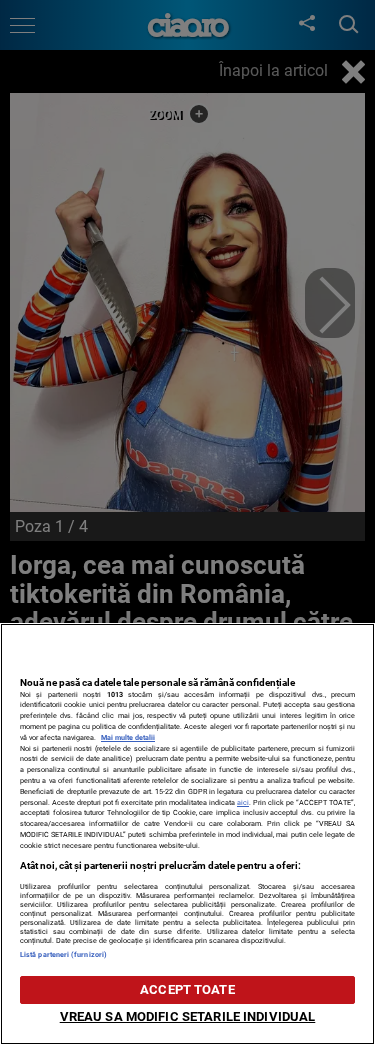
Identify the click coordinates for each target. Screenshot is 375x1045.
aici (243, 802)
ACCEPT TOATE (187, 989)
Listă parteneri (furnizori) (63, 954)
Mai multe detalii (128, 737)
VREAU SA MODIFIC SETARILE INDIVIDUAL (188, 1016)
